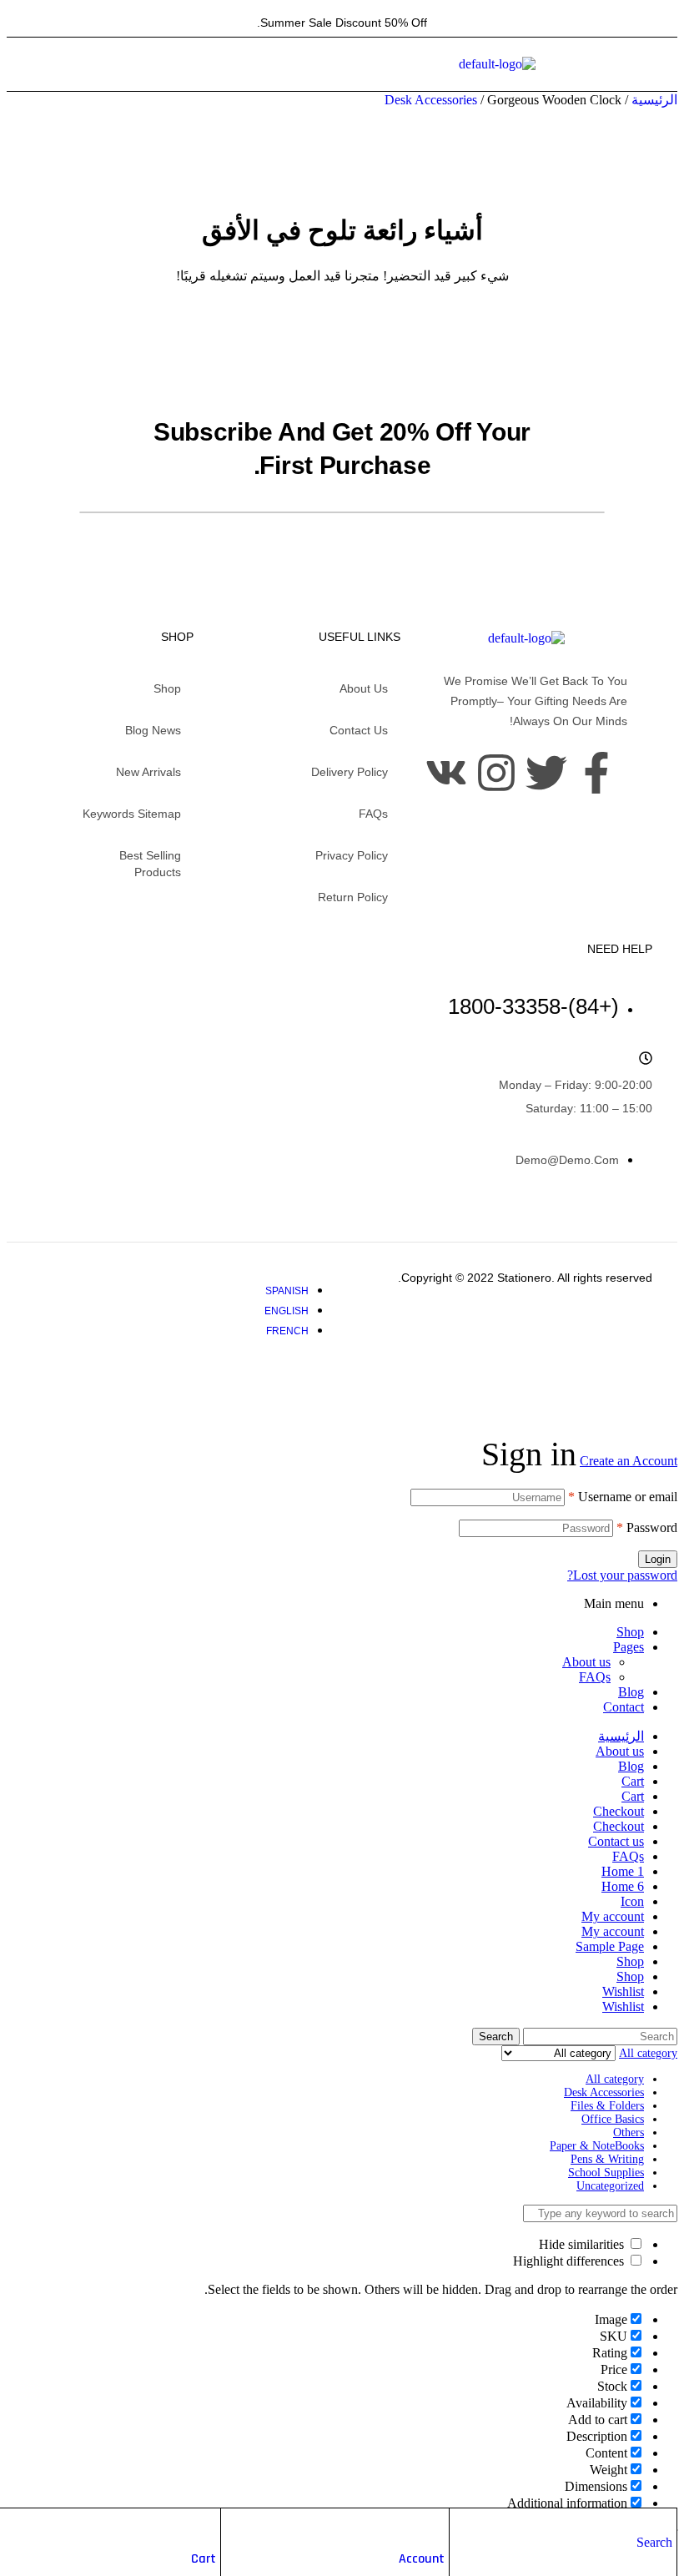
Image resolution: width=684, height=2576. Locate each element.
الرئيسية (654, 100)
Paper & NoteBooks (597, 2146)
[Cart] (208, 2525)
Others (629, 2132)
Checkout (619, 1811)
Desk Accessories (431, 100)
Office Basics (613, 2119)
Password (647, 1527)
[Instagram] (496, 773)
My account (613, 1916)
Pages (629, 1647)
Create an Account (629, 1461)
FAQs (373, 814)
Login (658, 1559)
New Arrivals (148, 772)
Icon (632, 1901)
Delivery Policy (350, 772)
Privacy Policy (352, 855)
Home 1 (623, 1871)
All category (615, 2079)
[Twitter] (546, 773)
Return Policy (353, 897)
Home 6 (623, 1886)
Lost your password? (622, 1575)
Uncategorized (610, 2186)
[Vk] (446, 773)
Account (422, 2559)
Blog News (153, 730)
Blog (631, 1692)
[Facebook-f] (596, 773)
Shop (167, 688)
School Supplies (606, 2173)
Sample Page (610, 1946)
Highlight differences (570, 2261)
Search (496, 2037)
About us (364, 688)
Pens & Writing (607, 2159)
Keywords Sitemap (132, 814)
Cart (204, 2559)
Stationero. (524, 1278)
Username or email (623, 1497)
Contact (624, 1707)
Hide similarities (583, 2244)
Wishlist (623, 1991)
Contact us (359, 730)
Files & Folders (607, 2106)
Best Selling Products (150, 864)
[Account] (436, 2525)
